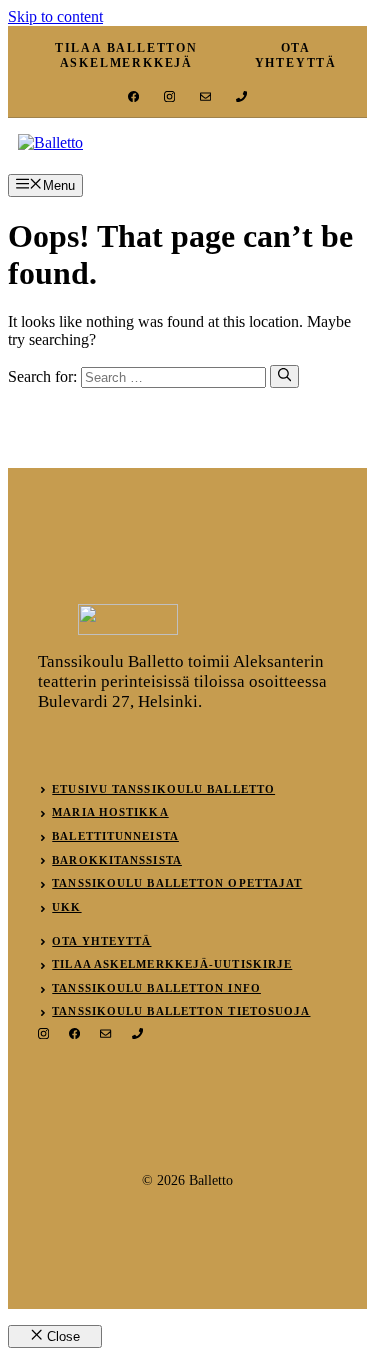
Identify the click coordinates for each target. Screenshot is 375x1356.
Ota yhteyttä (101, 941)
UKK (66, 907)
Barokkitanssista (117, 860)
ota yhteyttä (296, 55)
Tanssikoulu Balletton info (156, 988)
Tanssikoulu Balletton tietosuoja (181, 1011)
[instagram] (169, 96)
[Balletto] (50, 142)
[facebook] (133, 96)
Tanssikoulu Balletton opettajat (177, 883)
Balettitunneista (115, 836)
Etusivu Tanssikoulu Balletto (163, 789)
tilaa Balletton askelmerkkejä (126, 55)
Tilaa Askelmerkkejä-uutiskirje (172, 964)
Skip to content (55, 16)
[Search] (284, 376)
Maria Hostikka (110, 812)
